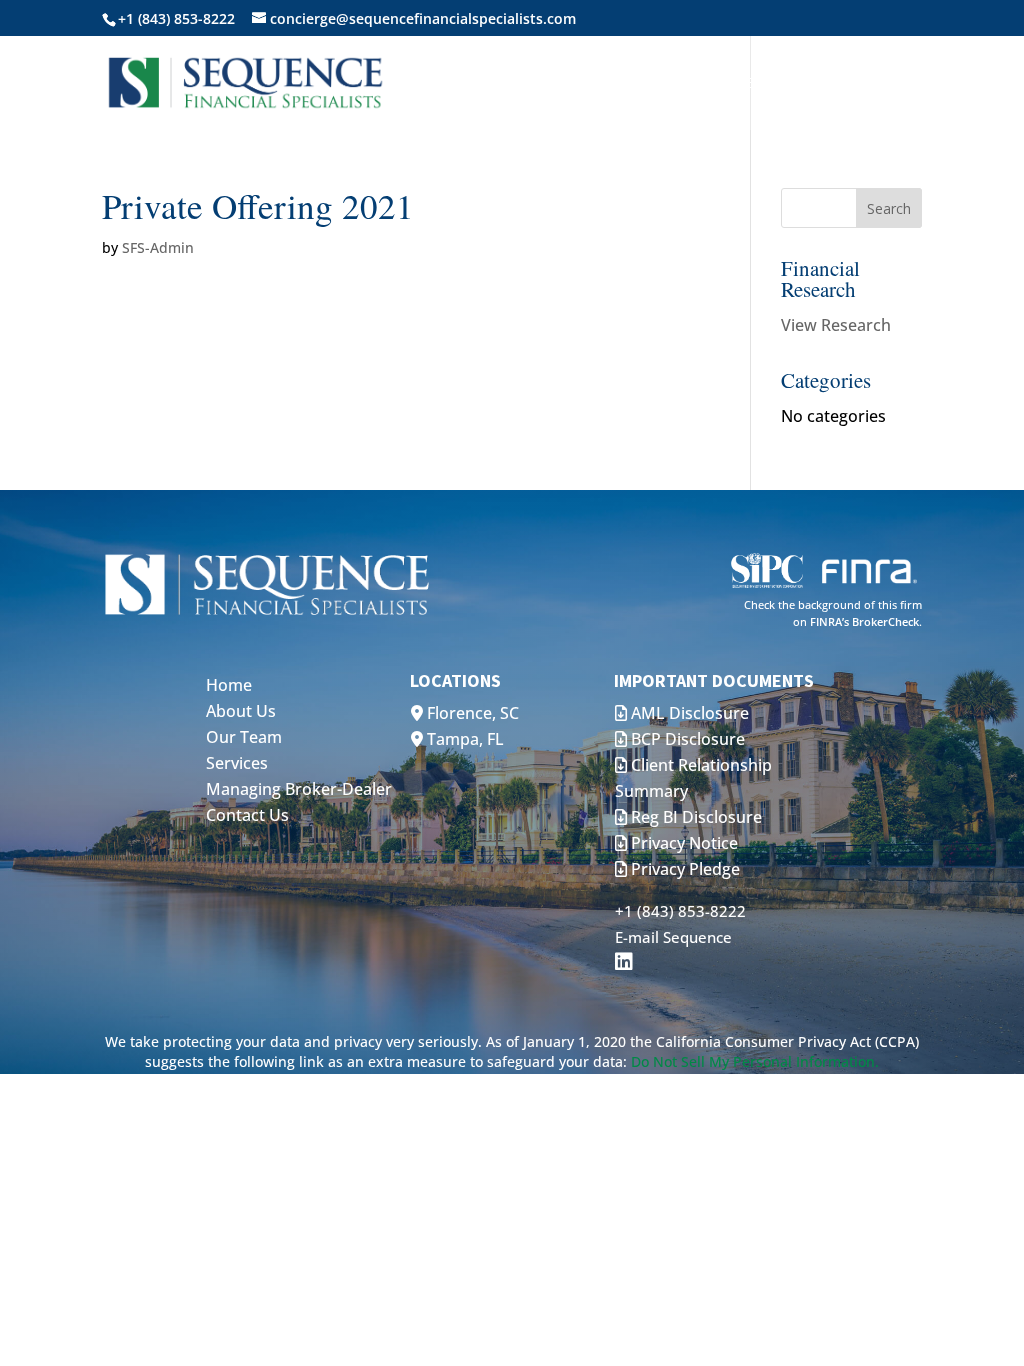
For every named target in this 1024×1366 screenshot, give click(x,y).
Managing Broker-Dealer (299, 789)
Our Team (244, 737)
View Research (836, 325)
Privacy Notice (682, 843)
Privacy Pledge (683, 869)
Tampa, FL (463, 739)
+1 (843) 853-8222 (680, 911)
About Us (241, 711)
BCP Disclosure (686, 739)
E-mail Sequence (673, 937)
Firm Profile (705, 84)
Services (237, 763)
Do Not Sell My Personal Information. (755, 1061)
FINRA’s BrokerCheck (864, 621)
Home (481, 84)
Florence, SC (471, 713)
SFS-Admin (158, 247)
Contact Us (837, 84)
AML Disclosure (688, 713)
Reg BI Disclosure (694, 817)
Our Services (570, 84)
